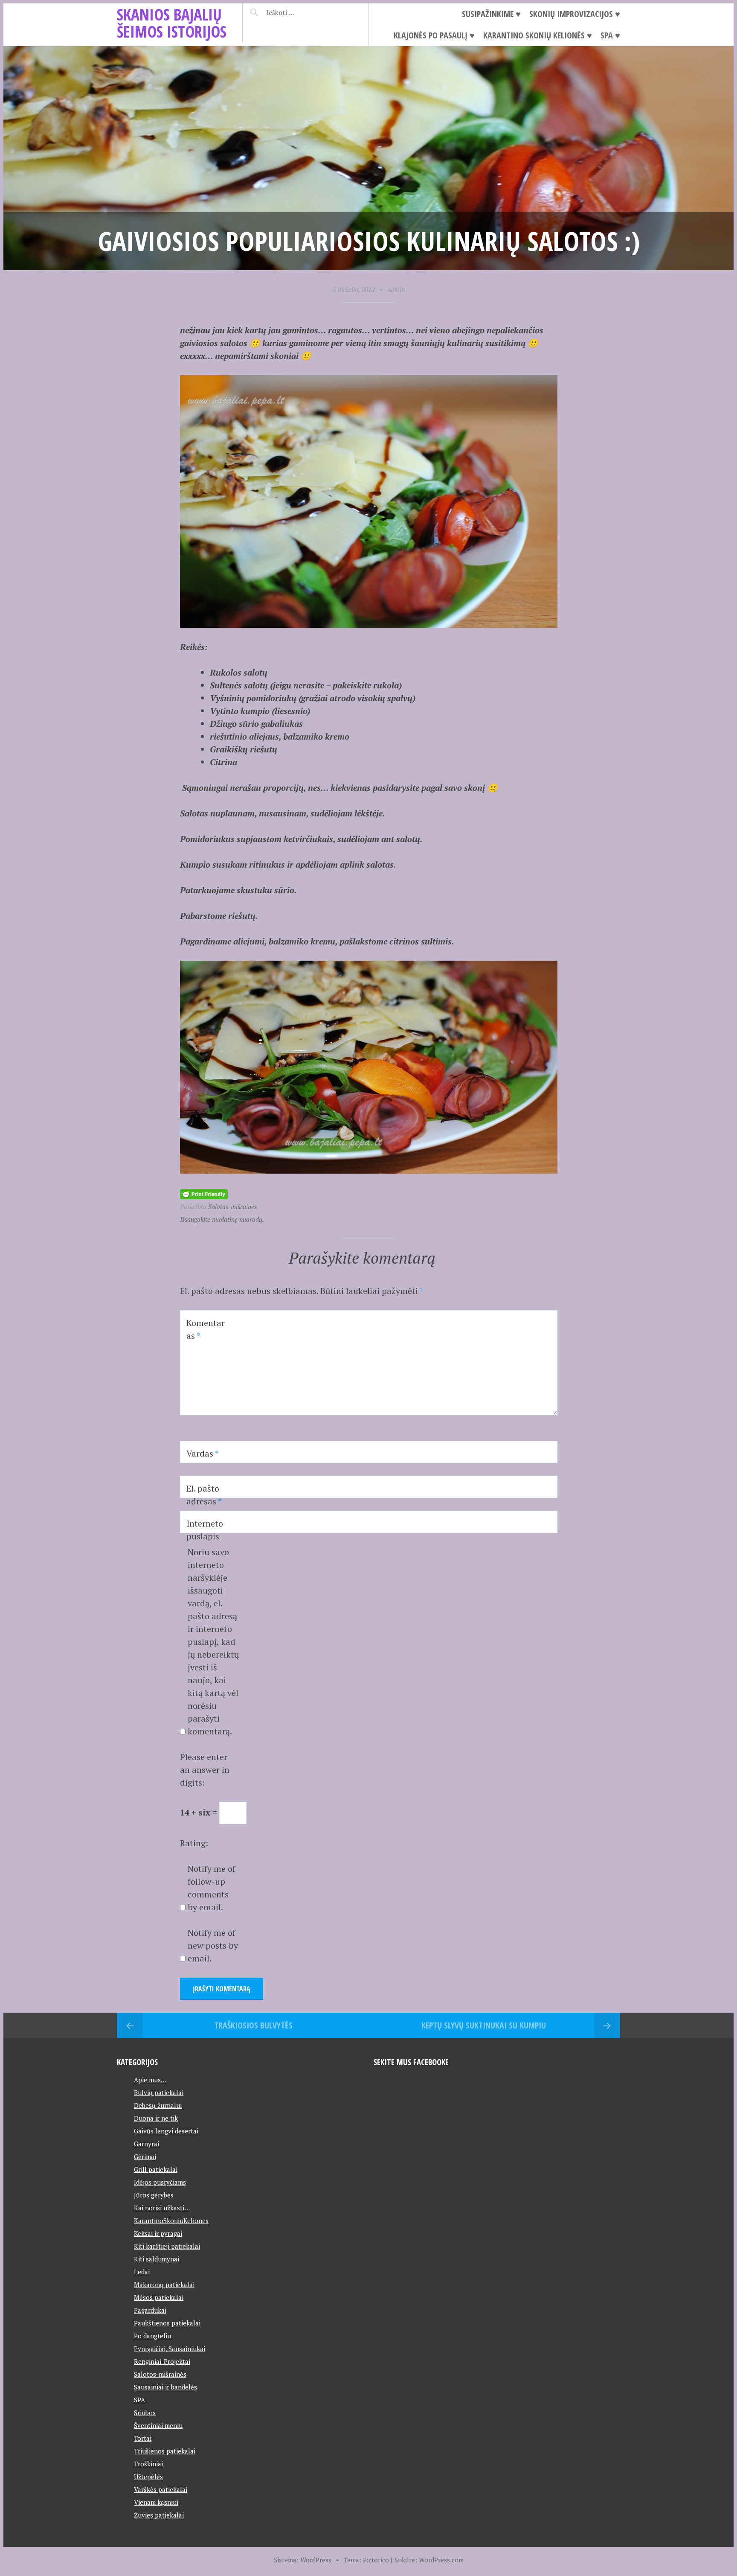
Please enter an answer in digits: (205, 1770)
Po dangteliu (152, 2336)
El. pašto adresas (204, 1495)
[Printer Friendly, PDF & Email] (204, 1193)
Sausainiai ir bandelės (165, 2387)
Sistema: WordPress (303, 2560)
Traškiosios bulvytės (253, 2025)
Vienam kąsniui (156, 2502)
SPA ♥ (610, 35)
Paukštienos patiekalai (167, 2323)
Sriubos (145, 2413)
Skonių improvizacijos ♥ (575, 14)
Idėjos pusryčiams (160, 2182)
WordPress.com (441, 2560)
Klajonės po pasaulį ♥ (434, 35)
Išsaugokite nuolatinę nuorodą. (222, 1219)
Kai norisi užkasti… (162, 2208)
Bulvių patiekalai (159, 2092)
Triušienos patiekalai (165, 2451)
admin (396, 289)
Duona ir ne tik (156, 2118)
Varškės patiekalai (161, 2489)
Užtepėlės (148, 2477)
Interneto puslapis (205, 1530)
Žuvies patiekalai (159, 2515)
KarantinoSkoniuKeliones (171, 2220)
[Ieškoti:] (301, 12)
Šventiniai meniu (158, 2425)
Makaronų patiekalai (164, 2285)
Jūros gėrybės (154, 2195)
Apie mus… (150, 2080)
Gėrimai (145, 2156)
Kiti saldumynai (157, 2259)
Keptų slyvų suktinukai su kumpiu (484, 2025)
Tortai (143, 2438)
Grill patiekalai (156, 2169)
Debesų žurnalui (158, 2105)
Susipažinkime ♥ (491, 14)
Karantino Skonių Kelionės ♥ (538, 35)
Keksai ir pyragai (158, 2233)
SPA (139, 2400)
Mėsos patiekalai (159, 2297)
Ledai (142, 2272)
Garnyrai (147, 2144)
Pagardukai (150, 2310)
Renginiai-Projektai (162, 2361)
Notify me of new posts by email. (213, 1945)
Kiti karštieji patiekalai (167, 2246)
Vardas (203, 1453)
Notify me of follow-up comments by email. (212, 1888)
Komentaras (206, 1329)
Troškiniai (148, 2464)
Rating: (194, 1843)
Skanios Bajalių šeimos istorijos (172, 23)
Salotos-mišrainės (232, 1206)
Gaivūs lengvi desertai (166, 2131)
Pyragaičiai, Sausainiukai (170, 2349)
